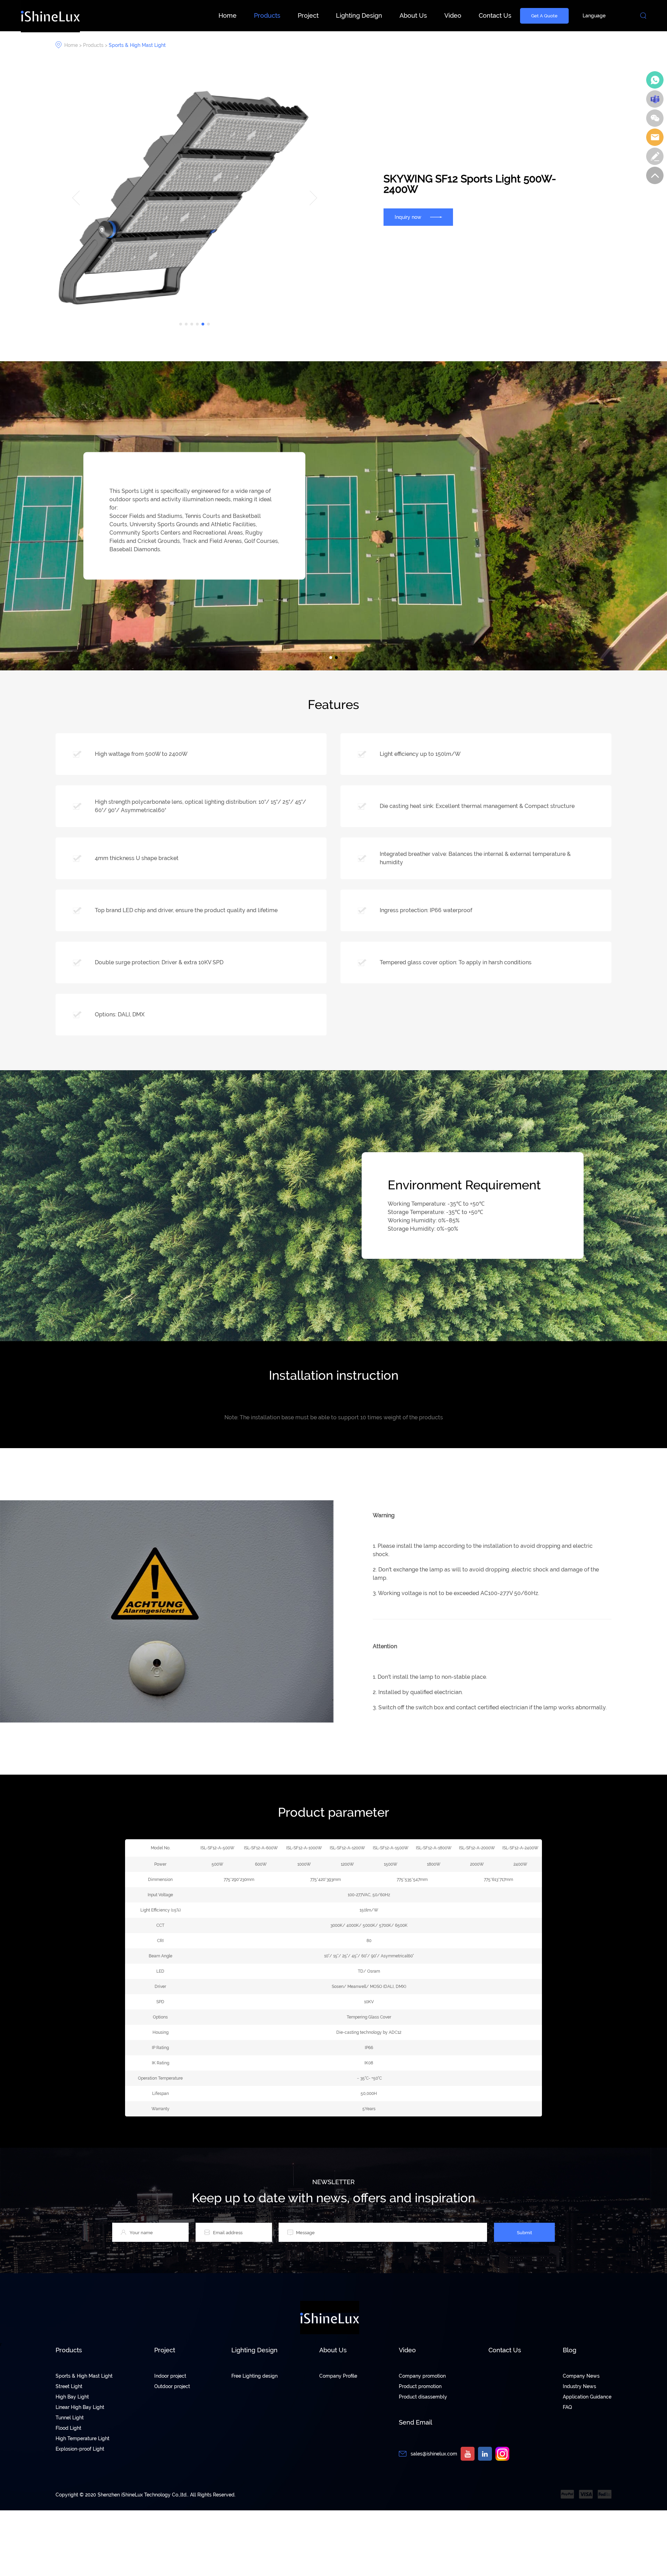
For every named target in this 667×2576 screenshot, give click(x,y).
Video (453, 15)
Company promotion (422, 2376)
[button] (181, 324)
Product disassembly (423, 2397)
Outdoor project (172, 2386)
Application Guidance (587, 2397)
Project (308, 15)
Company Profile (338, 2376)
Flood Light (68, 2428)
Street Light (69, 2386)
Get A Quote (544, 16)
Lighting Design (359, 15)
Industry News (579, 2386)
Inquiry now (408, 217)
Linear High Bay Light (80, 2407)
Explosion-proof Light (80, 2449)
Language (594, 16)
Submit (525, 2232)
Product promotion (420, 2386)
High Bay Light (72, 2397)
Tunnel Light (70, 2418)
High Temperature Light (83, 2438)
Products (267, 15)
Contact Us (495, 15)
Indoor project (170, 2376)
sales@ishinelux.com (434, 2454)
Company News (581, 2376)
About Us (413, 15)
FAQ (567, 2407)
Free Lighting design (254, 2376)
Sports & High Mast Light (137, 45)
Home (228, 15)
